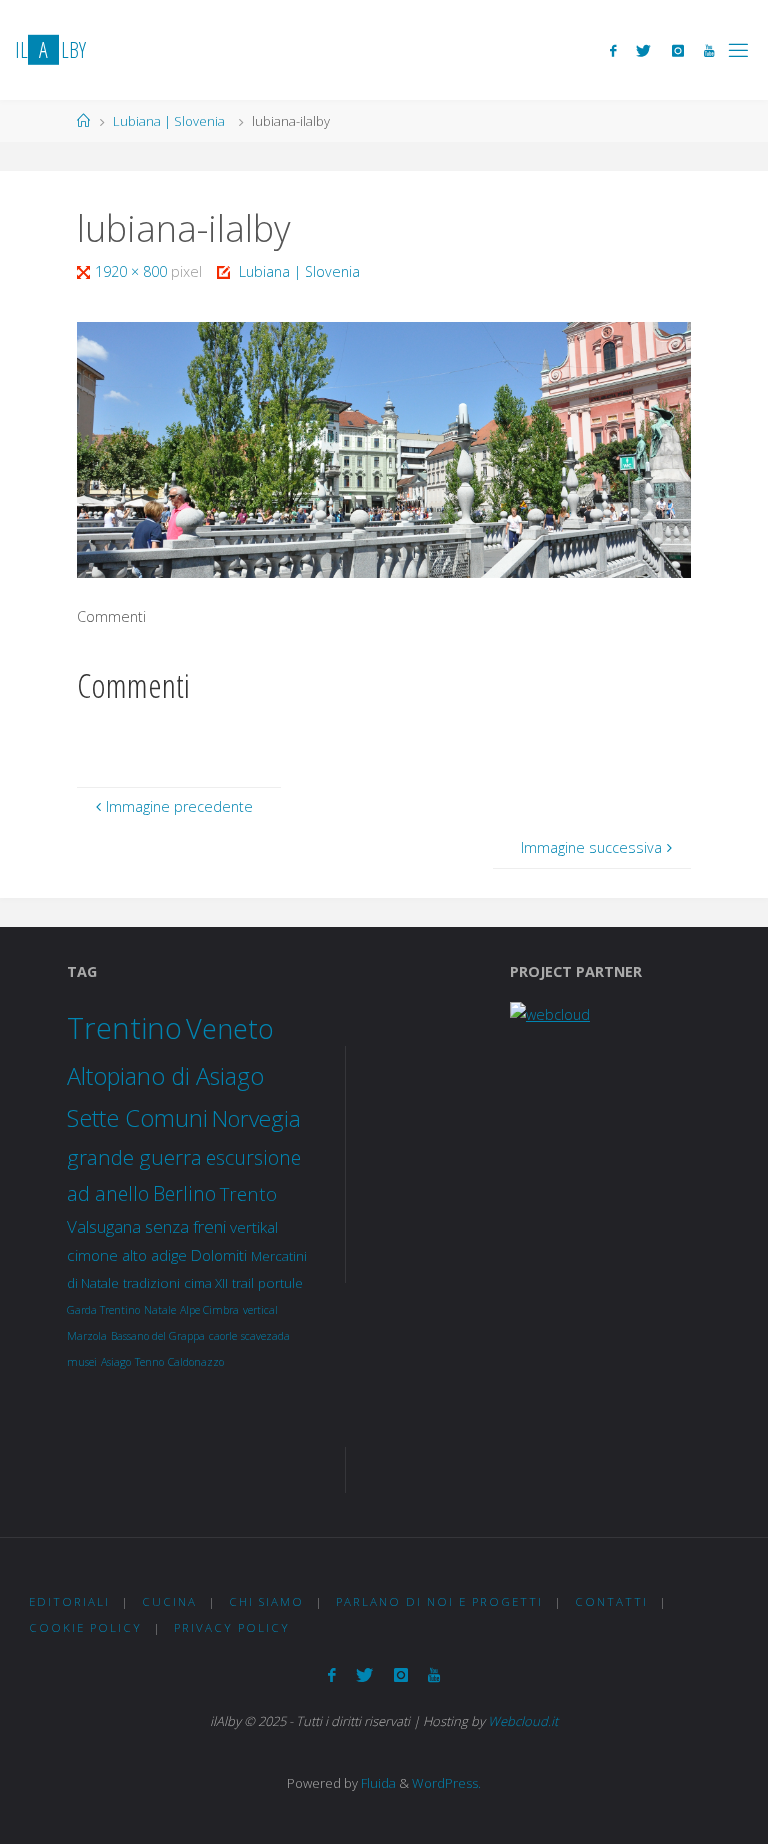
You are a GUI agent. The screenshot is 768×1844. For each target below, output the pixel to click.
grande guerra (134, 1157)
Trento (248, 1193)
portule (280, 1283)
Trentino (124, 1028)
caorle (223, 1336)
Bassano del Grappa (158, 1336)
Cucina (169, 1601)
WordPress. (446, 1783)
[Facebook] (613, 50)
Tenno (149, 1362)
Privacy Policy (232, 1627)
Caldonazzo (196, 1362)
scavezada (265, 1336)
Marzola (87, 1336)
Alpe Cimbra (209, 1310)
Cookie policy (85, 1627)
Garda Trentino (103, 1310)
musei (82, 1362)
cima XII (206, 1283)
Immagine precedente (179, 806)
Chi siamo (266, 1601)
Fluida (377, 1783)
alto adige (154, 1255)
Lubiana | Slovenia (169, 121)
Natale (160, 1310)
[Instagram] (678, 50)
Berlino (184, 1193)
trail (243, 1283)
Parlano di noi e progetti (439, 1601)
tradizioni (151, 1283)
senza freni (185, 1226)
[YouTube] (709, 50)
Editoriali (69, 1601)
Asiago (116, 1362)
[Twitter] (643, 50)
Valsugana (104, 1226)
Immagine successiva (591, 847)
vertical (260, 1310)
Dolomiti (219, 1255)
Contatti (611, 1601)
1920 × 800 (133, 271)
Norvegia (256, 1118)
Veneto (230, 1028)
